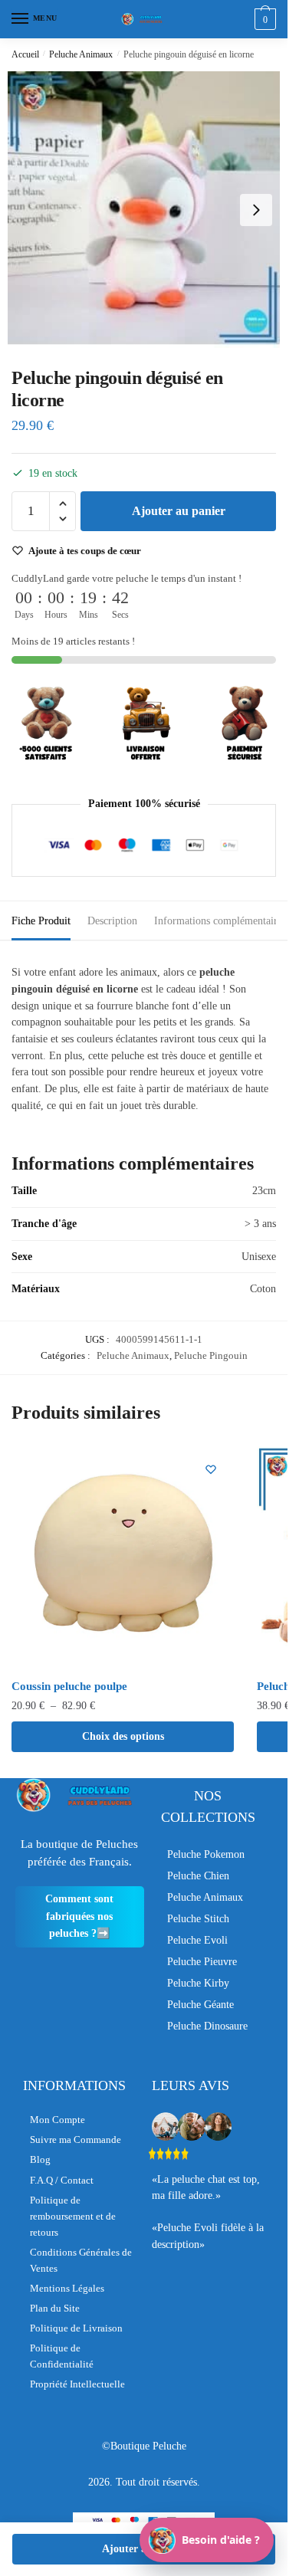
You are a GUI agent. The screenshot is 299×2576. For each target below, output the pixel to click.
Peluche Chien (198, 1876)
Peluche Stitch (198, 1919)
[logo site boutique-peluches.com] (144, 19)
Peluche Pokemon (206, 1854)
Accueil (25, 54)
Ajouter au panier (179, 511)
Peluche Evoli (197, 1940)
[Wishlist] (211, 1469)
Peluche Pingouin (211, 1355)
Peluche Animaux (81, 54)
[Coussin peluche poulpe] (123, 1557)
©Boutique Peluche (144, 2446)
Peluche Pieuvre (202, 1962)
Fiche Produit (41, 921)
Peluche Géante (200, 2005)
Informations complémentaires (220, 921)
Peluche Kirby (198, 1983)
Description (112, 921)
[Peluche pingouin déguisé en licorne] (144, 210)
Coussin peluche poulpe (69, 1686)
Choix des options (123, 1736)
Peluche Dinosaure (207, 2026)
